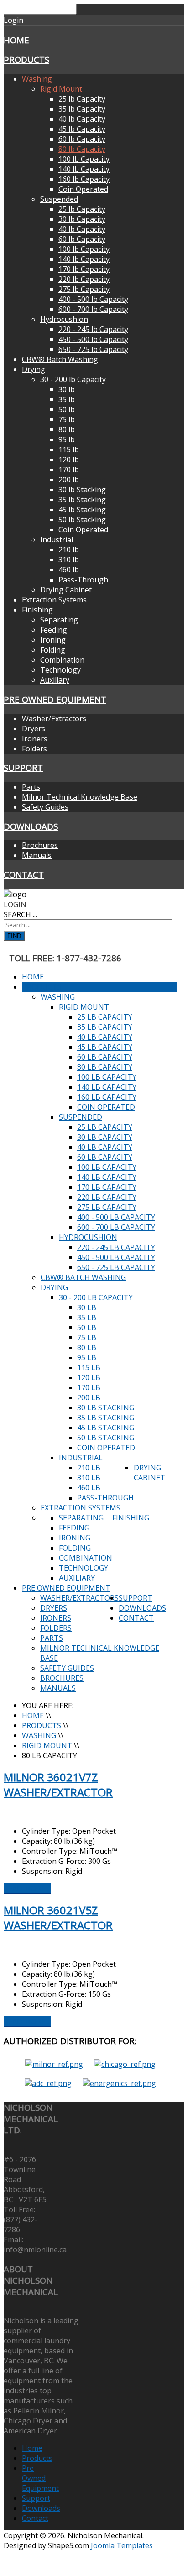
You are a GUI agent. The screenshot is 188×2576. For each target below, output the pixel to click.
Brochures (40, 845)
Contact (24, 875)
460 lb (69, 570)
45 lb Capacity (82, 129)
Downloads (31, 826)
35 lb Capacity (82, 109)
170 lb (69, 469)
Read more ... (27, 1888)
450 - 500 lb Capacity (93, 339)
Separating (59, 620)
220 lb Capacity (84, 279)
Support (23, 768)
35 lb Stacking (82, 500)
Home (16, 40)
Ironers (35, 739)
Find (14, 936)
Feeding (54, 630)
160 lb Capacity (84, 179)
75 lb (67, 419)
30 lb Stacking (82, 490)
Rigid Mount (61, 89)
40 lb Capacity (82, 119)
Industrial (57, 540)
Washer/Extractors (54, 719)
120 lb (69, 459)
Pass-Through (83, 580)
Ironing (53, 640)
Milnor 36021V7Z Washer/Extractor (58, 1785)
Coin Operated (83, 189)
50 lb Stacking (82, 520)
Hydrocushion (64, 319)
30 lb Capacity (82, 219)
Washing (37, 79)
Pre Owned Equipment (55, 699)
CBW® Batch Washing (60, 359)
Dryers (34, 729)
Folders (34, 749)
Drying (34, 369)
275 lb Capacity (84, 289)
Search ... (20, 914)
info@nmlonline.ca (35, 2250)
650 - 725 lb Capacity (93, 349)
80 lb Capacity (82, 149)
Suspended (59, 199)
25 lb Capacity (82, 99)
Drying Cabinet (66, 590)
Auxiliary (55, 680)
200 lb (69, 479)
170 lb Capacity (84, 269)
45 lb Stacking (82, 510)
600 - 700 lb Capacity (93, 309)
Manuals (37, 855)
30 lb (67, 389)
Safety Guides (45, 807)
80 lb (67, 429)
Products (26, 59)
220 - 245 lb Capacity (93, 329)
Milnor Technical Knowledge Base (80, 797)
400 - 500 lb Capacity (93, 299)
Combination (62, 660)
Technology (60, 670)
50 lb (67, 409)
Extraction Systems (54, 600)
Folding (53, 650)
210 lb (69, 550)
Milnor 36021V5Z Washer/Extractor (58, 1918)
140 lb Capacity (84, 169)
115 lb (69, 449)
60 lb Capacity (82, 139)
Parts (31, 787)
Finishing (37, 610)
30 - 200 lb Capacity (73, 379)
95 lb (67, 439)
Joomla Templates (122, 2545)
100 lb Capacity (84, 159)
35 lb (67, 399)
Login (15, 904)
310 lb (69, 560)
